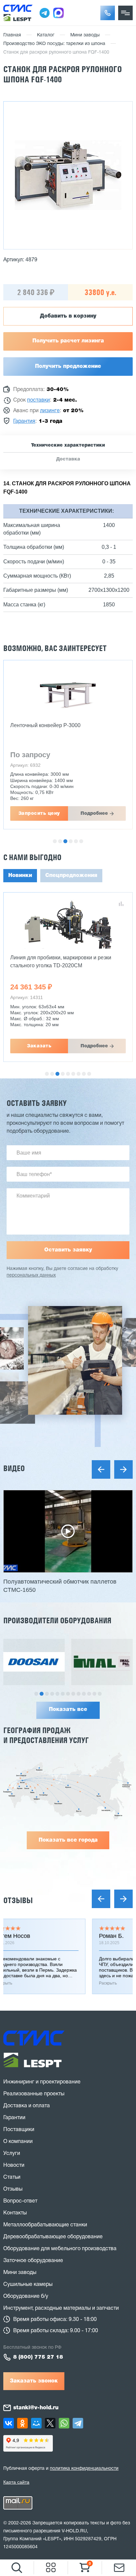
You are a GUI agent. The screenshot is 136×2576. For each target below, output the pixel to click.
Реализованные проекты (34, 2094)
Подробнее (94, 813)
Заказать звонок (34, 2381)
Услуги (12, 2154)
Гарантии (14, 2118)
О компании (18, 2142)
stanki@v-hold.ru (36, 2408)
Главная (12, 35)
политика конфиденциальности (84, 2469)
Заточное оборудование (33, 2261)
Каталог (46, 35)
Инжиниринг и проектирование (42, 2082)
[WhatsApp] (64, 2423)
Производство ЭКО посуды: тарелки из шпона (54, 44)
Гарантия (24, 421)
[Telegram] (78, 2423)
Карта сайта (16, 2482)
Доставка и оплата (27, 2106)
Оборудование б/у (26, 2296)
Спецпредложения (71, 876)
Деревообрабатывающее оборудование (53, 2237)
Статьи (12, 2177)
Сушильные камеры (28, 2285)
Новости (14, 2165)
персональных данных (31, 1275)
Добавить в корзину (68, 316)
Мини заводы (85, 35)
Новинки (20, 876)
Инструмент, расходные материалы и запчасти (61, 2308)
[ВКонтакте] (9, 2423)
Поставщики (19, 2130)
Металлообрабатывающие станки (45, 2225)
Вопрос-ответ (20, 2201)
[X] (50, 2423)
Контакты (15, 2213)
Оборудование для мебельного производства (60, 2249)
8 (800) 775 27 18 (38, 2357)
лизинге (50, 411)
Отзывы (18, 1900)
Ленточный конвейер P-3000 (45, 725)
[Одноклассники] (22, 2423)
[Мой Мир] (36, 2423)
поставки (38, 400)
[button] (108, 13)
